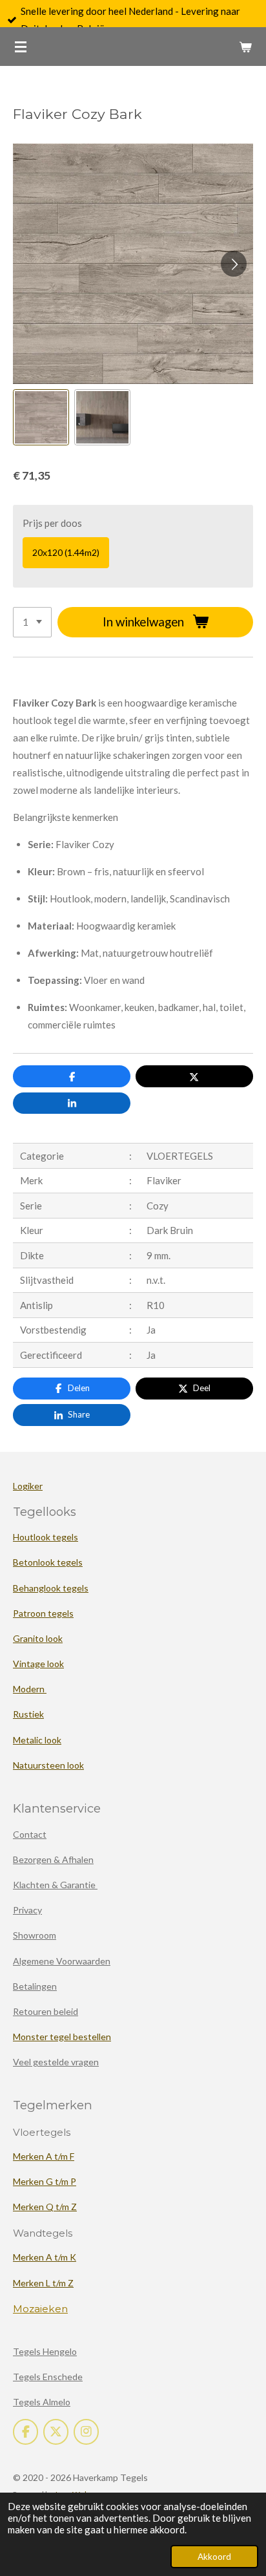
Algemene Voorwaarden (62, 1961)
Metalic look (37, 1740)
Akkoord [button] (214, 2557)
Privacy (27, 1910)
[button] (41, 417)
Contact (30, 1834)
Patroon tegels (43, 1613)
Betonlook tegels (48, 1562)
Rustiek (28, 1714)
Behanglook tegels (51, 1588)
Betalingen (35, 1986)
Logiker (28, 1486)
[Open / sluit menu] (21, 47)
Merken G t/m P (45, 2181)
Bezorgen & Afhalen (53, 1859)
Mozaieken (40, 2309)
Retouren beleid (46, 2011)
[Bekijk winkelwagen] (245, 47)
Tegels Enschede (48, 2377)
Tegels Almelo (42, 2402)
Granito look (38, 1638)
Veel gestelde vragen (56, 2062)
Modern (30, 1689)
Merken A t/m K (45, 2257)
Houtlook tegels (46, 1537)
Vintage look (38, 1664)
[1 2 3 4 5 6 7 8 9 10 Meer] (32, 622)
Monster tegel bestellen (62, 2037)
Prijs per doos (52, 523)
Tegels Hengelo (45, 2351)
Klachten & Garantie (55, 1885)
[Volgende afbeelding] (234, 264)
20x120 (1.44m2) (66, 552)
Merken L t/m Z (43, 2283)
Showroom (35, 1935)
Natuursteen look (48, 1765)
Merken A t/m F (44, 2156)
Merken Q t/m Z (45, 2207)
